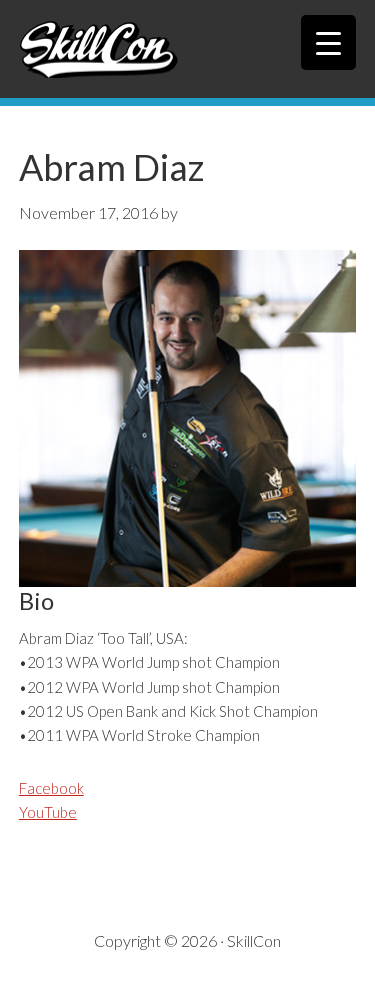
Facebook (51, 788)
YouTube (48, 812)
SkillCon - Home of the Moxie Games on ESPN (188, 49)
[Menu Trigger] (328, 42)
